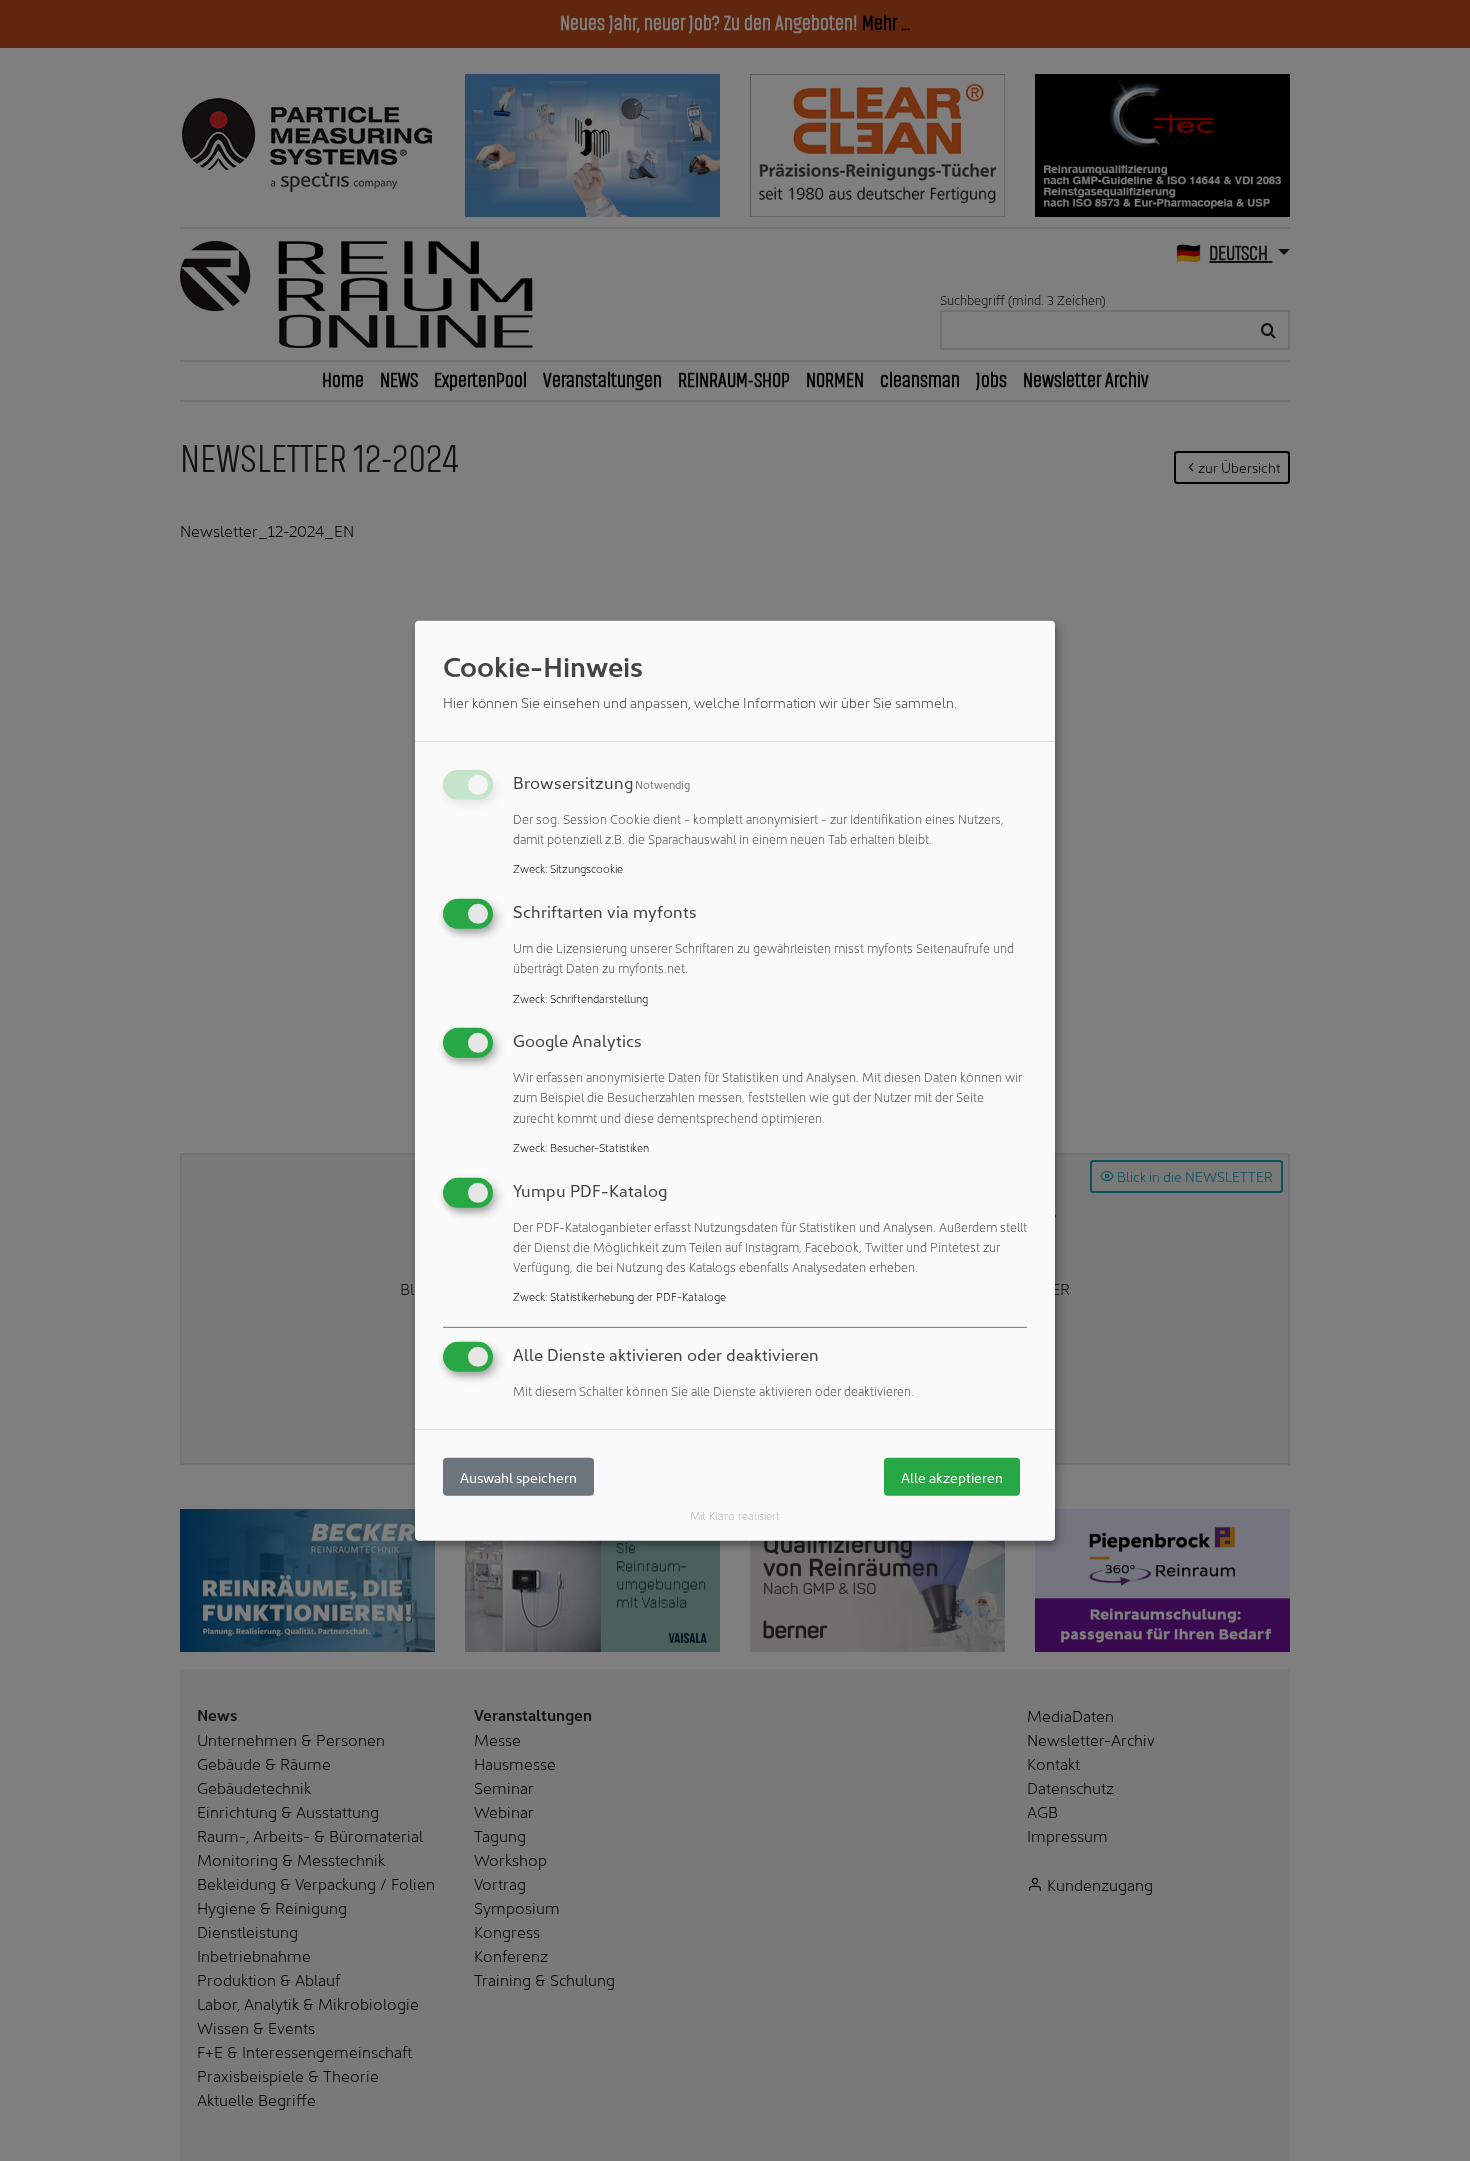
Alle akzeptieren (952, 1476)
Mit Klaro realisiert (735, 1515)
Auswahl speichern (518, 1476)
